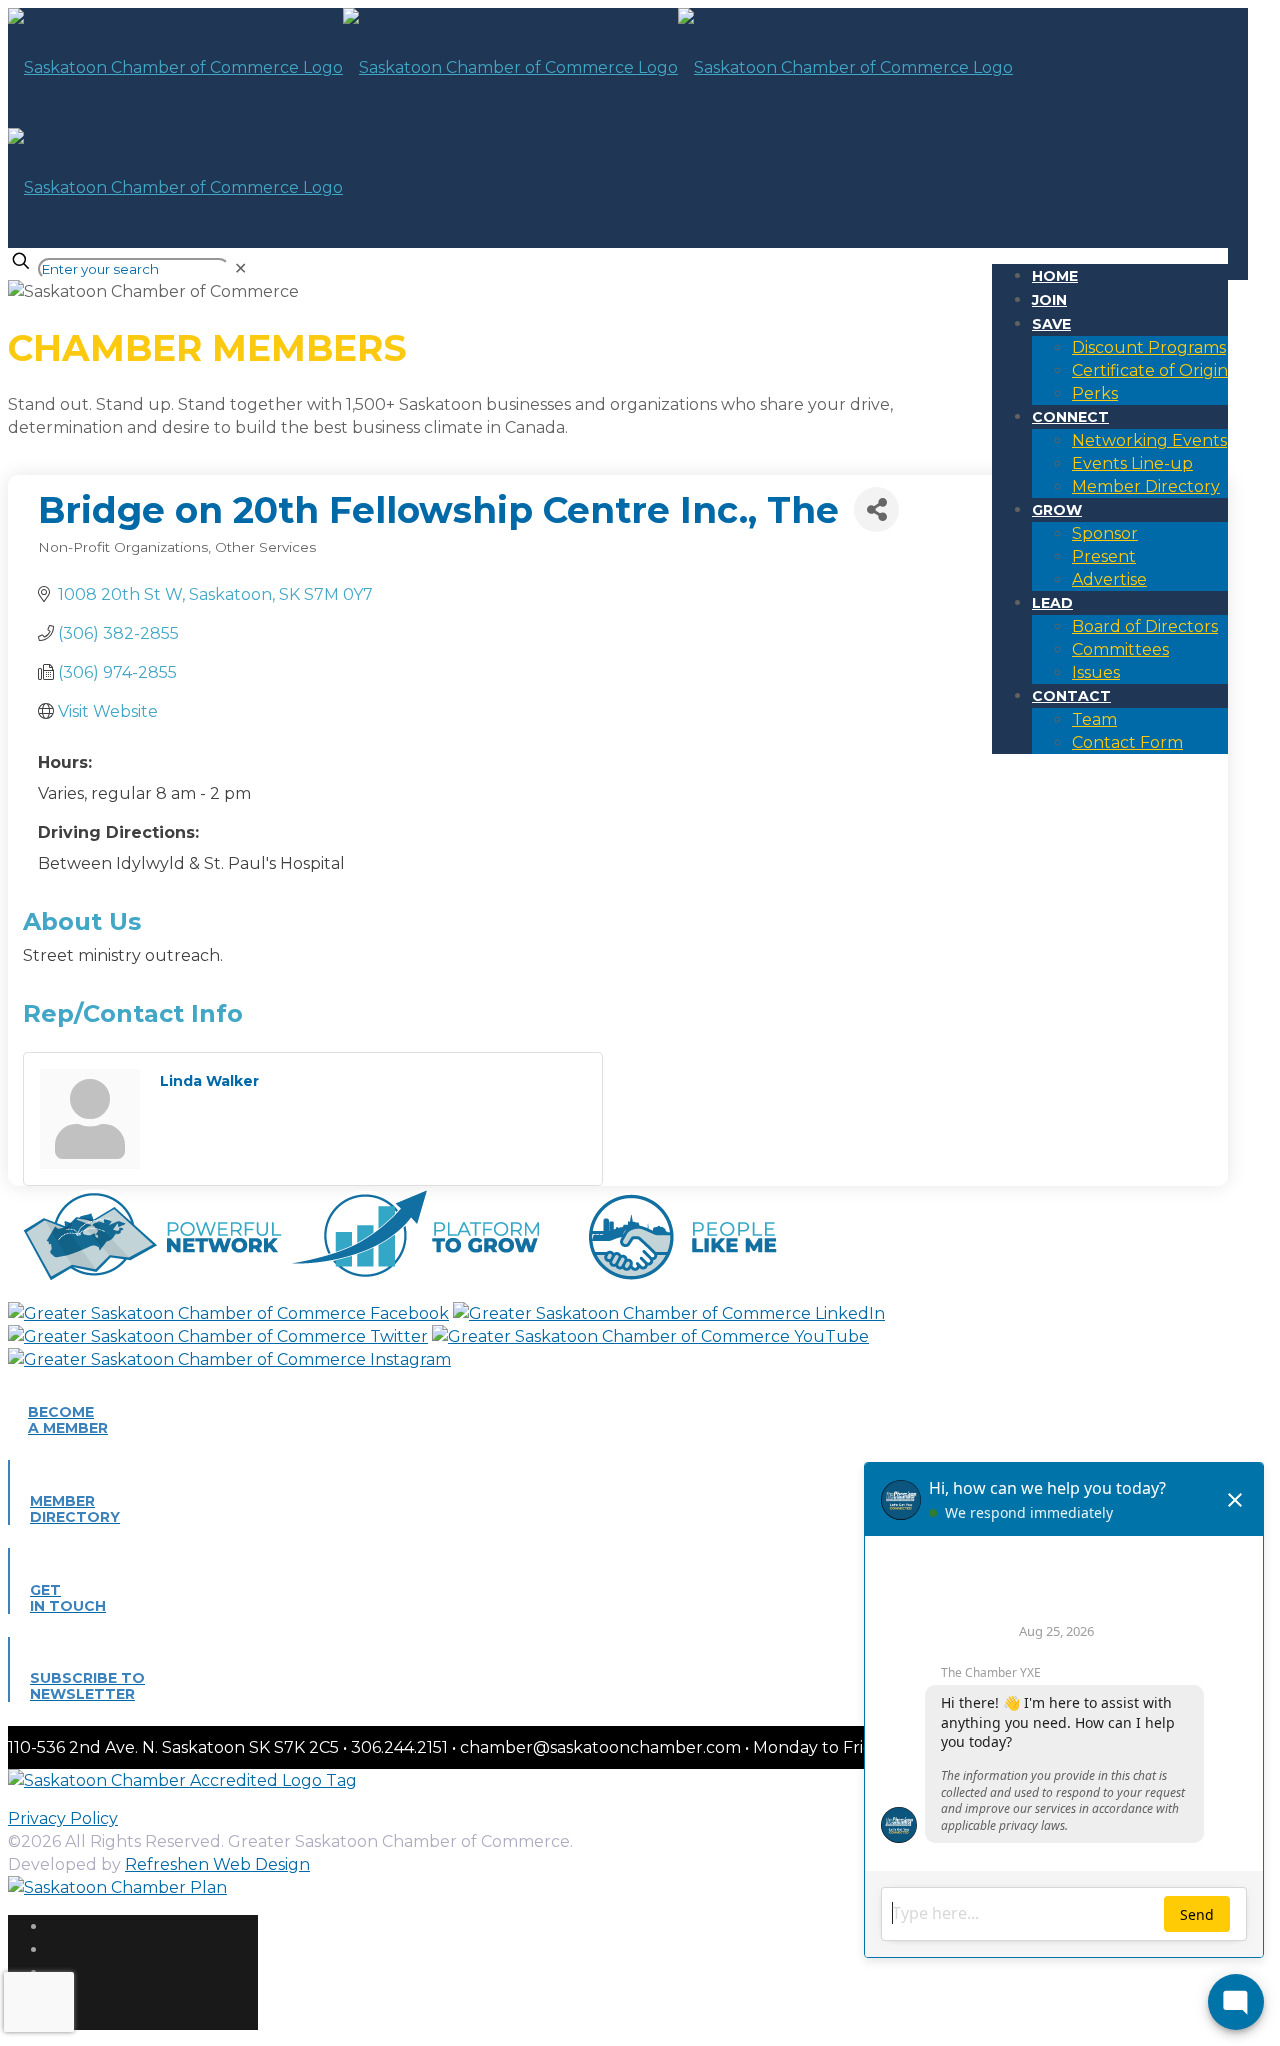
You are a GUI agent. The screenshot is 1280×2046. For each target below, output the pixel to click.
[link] (240, 268)
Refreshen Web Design (217, 1864)
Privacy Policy (63, 1818)
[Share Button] (876, 509)
